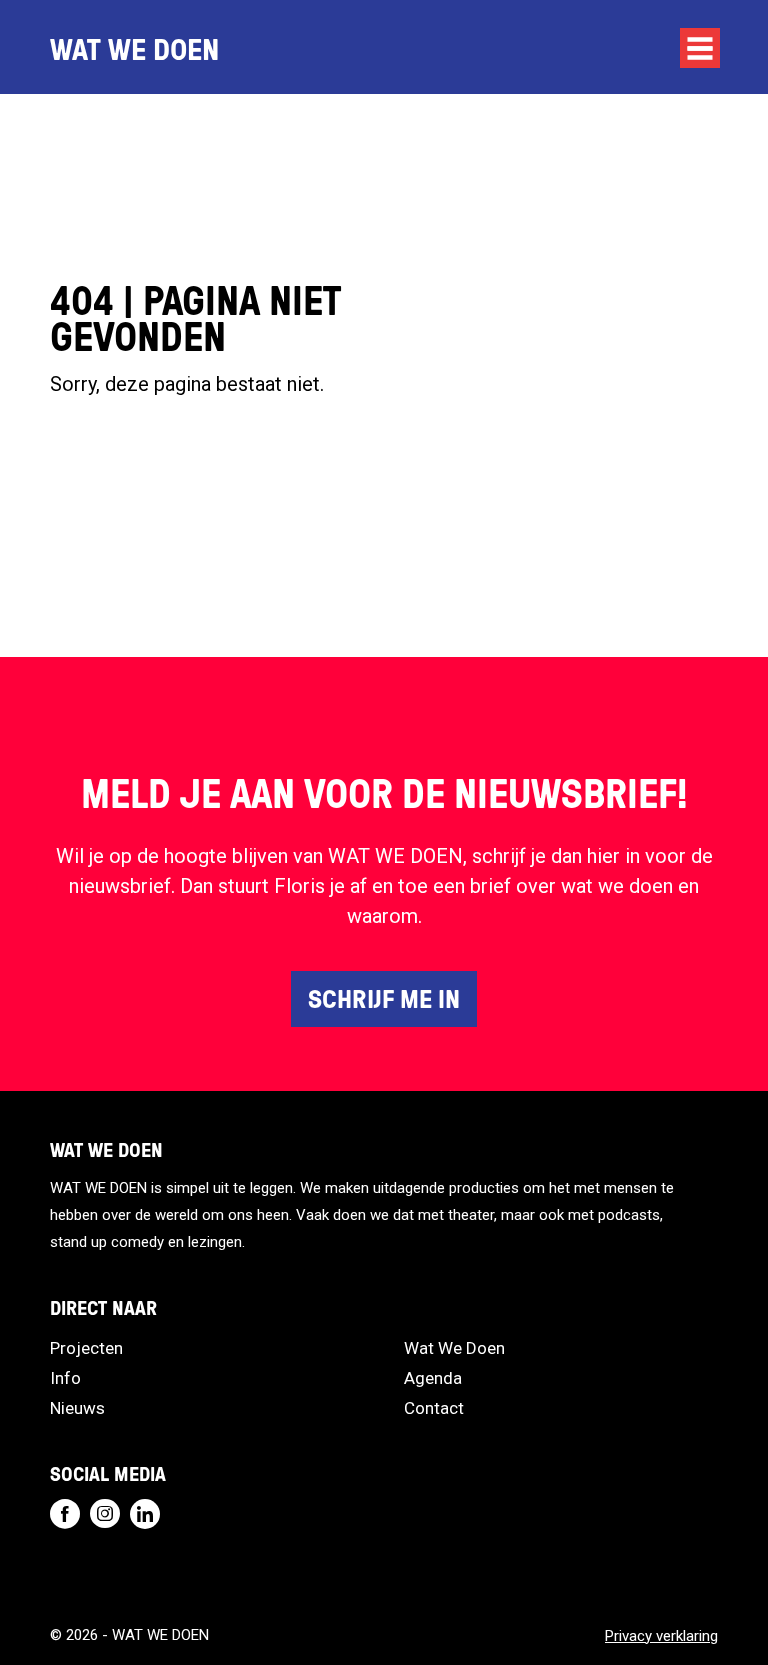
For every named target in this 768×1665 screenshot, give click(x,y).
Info (65, 1378)
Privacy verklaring (661, 1636)
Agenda (433, 1378)
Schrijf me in (384, 998)
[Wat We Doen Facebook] (65, 1514)
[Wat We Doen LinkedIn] (145, 1514)
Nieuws (77, 1408)
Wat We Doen (454, 1348)
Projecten (86, 1348)
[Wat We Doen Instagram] (105, 1514)
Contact (434, 1408)
